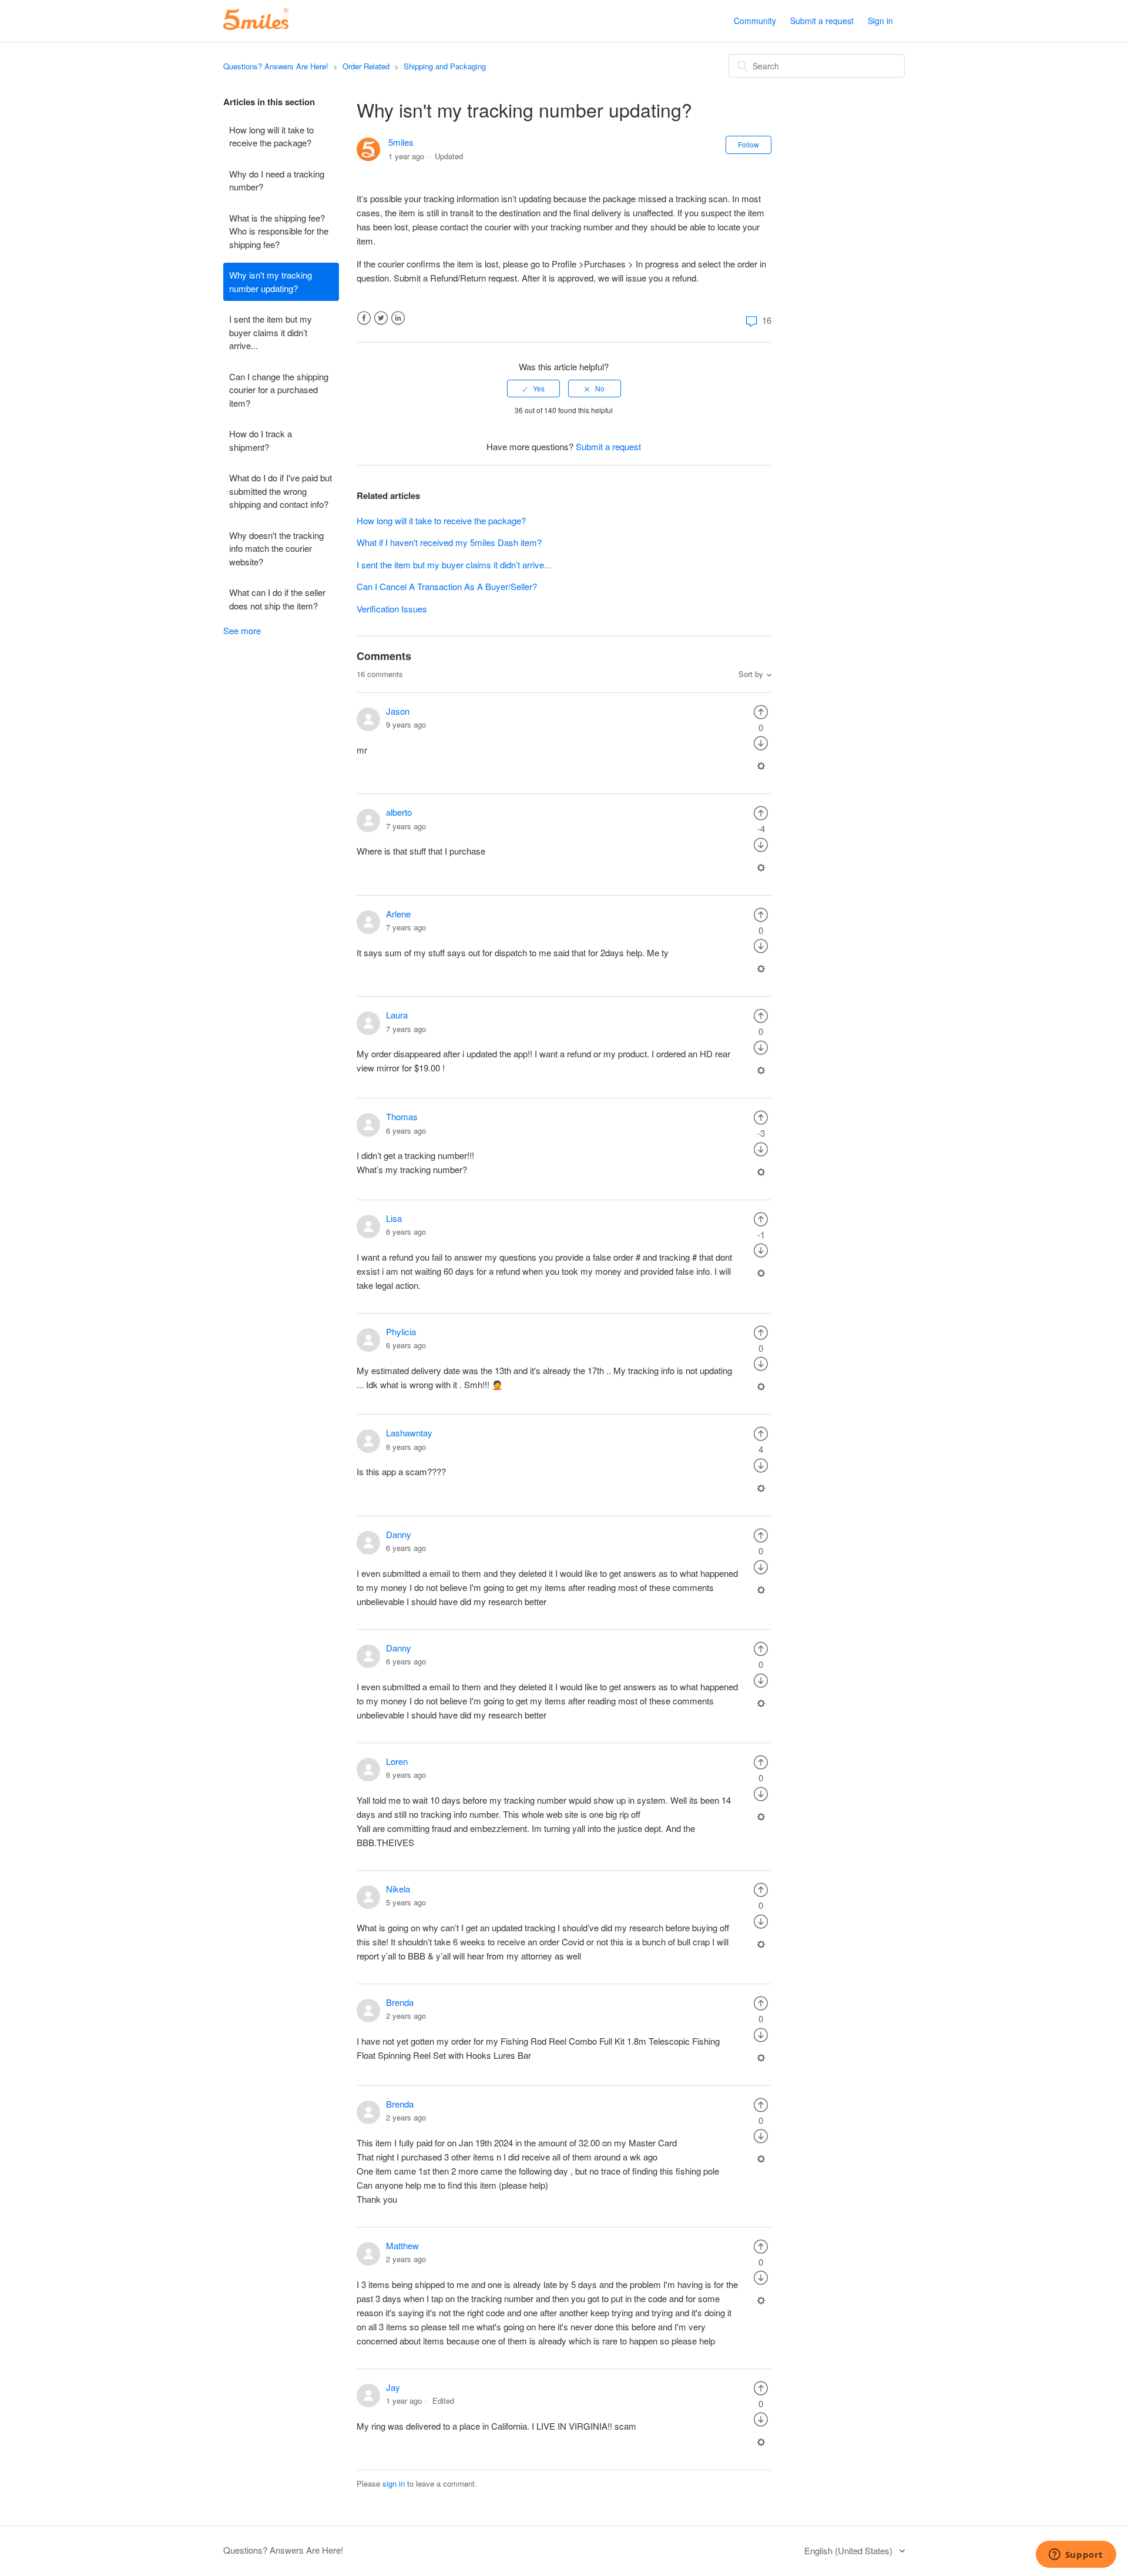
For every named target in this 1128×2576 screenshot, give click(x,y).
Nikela (398, 1889)
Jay (393, 2387)
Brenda (400, 2002)
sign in (394, 2483)
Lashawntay (409, 1433)
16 (766, 320)
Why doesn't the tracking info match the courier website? (276, 548)
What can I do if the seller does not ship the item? (277, 599)
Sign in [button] (880, 21)
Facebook (364, 318)
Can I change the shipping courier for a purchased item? (279, 390)
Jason (398, 711)
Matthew (402, 2245)
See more (242, 630)
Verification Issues (392, 609)
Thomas (402, 1116)
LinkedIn (398, 318)
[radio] (533, 388)
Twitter (381, 318)
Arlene (398, 914)
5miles (401, 142)
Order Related (366, 66)
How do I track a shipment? (261, 440)
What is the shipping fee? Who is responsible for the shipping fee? (279, 231)
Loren (397, 1761)
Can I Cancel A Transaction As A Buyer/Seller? (447, 586)
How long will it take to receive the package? (271, 136)
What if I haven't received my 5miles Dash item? (449, 542)
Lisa (394, 1218)
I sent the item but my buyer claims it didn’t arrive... (271, 332)
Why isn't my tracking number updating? (271, 282)
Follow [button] (748, 144)
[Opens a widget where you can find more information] (1076, 2555)
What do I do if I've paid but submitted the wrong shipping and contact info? (281, 491)
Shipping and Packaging (445, 66)
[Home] (256, 26)
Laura (397, 1015)
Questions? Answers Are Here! (276, 66)
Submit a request (822, 21)
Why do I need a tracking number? (277, 180)
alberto (399, 812)
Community (755, 21)
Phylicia (401, 1331)
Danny (399, 1534)
